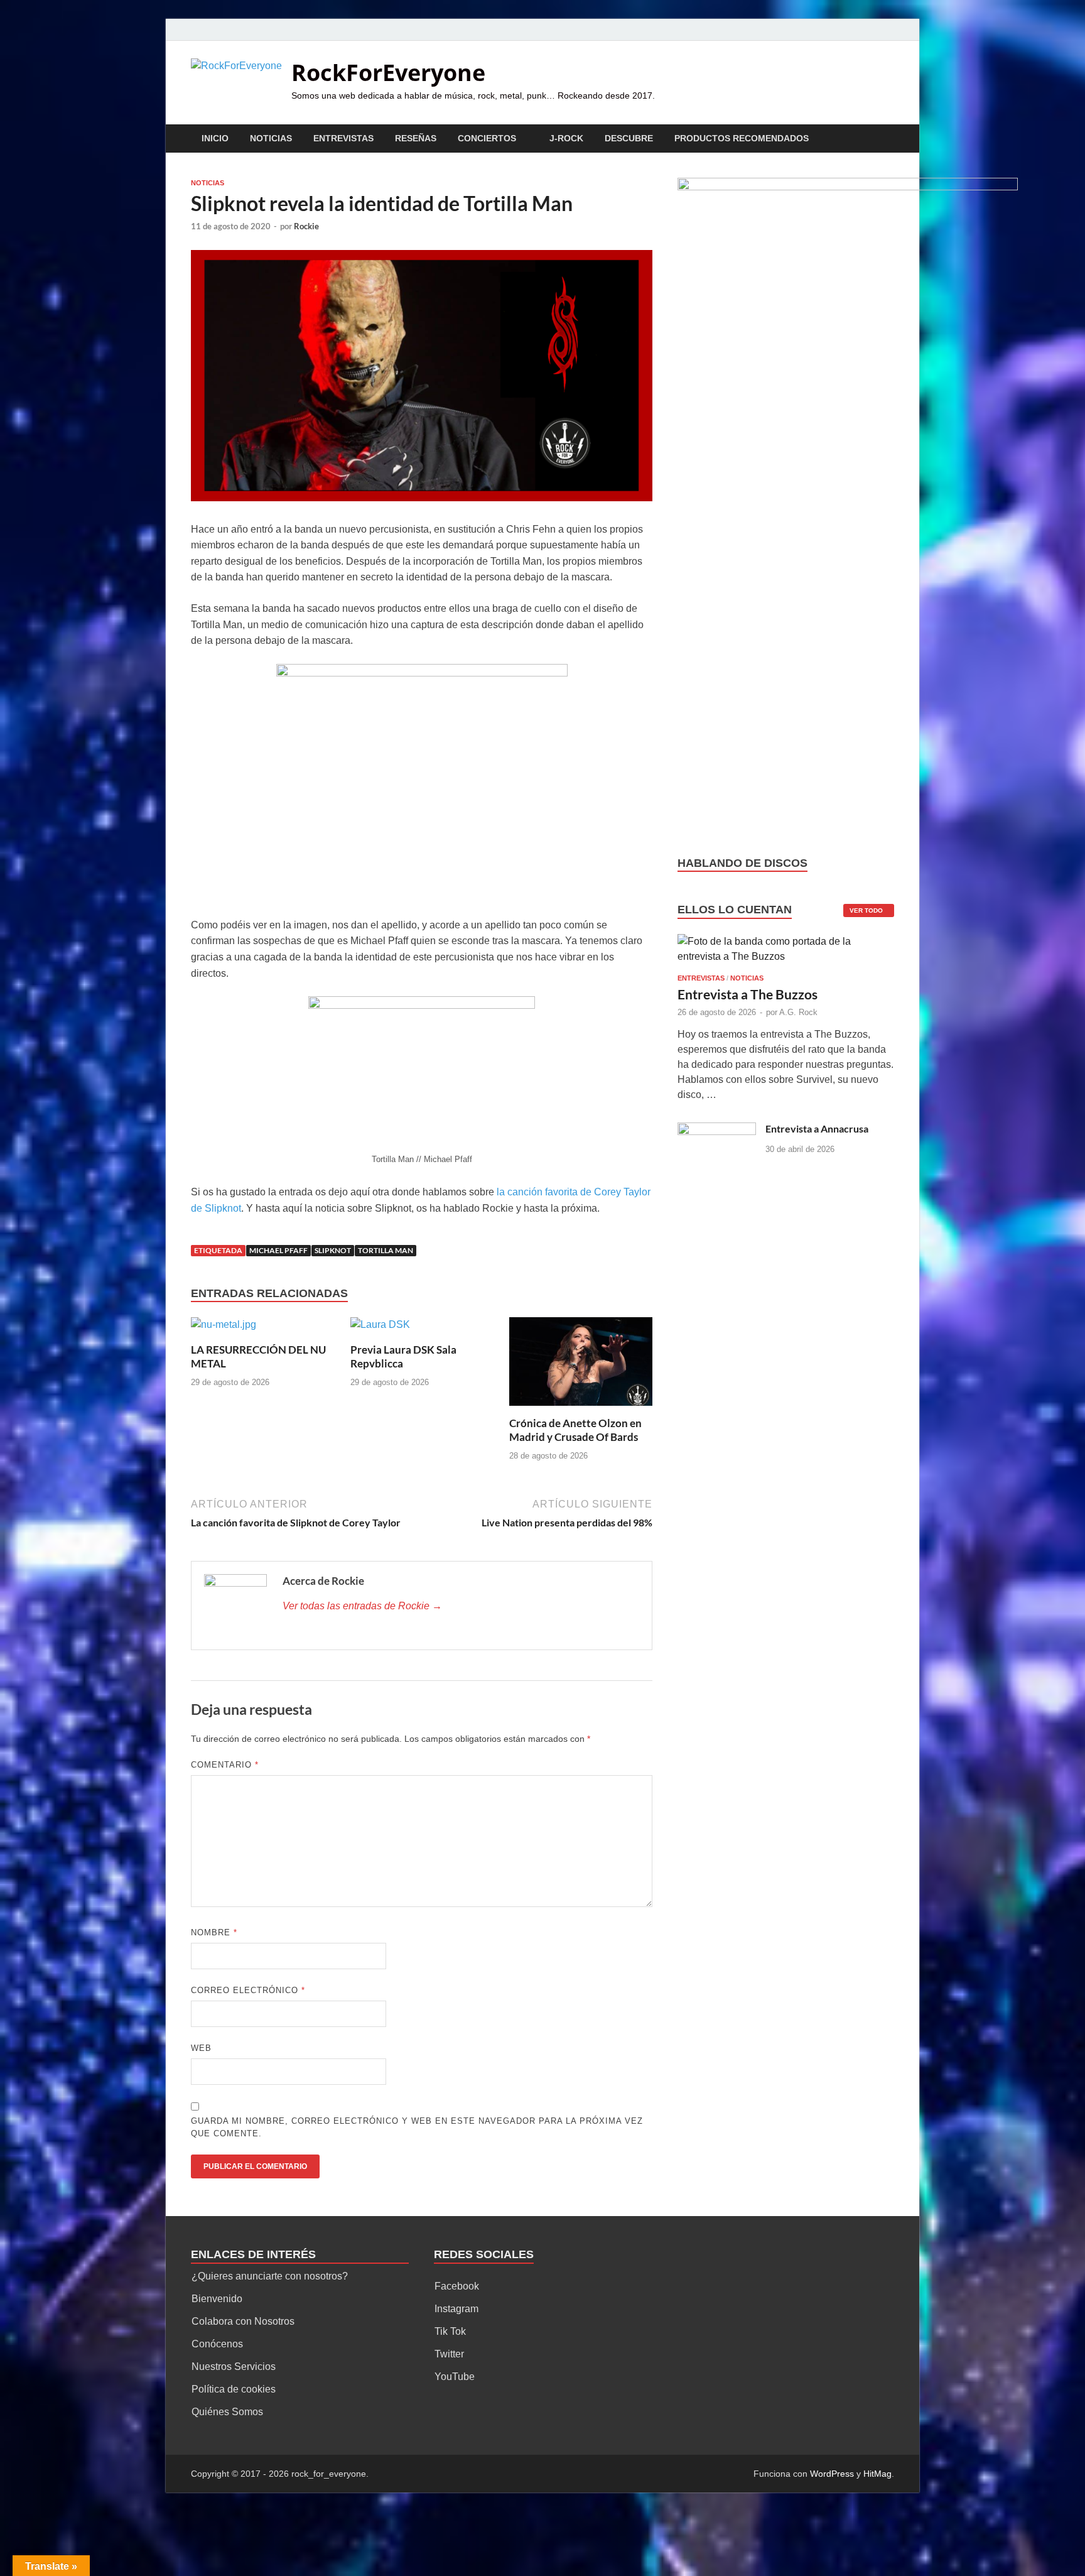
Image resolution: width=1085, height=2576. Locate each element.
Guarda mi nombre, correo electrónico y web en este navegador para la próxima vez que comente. (417, 2127)
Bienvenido (217, 2299)
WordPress (832, 2474)
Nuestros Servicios (234, 2367)
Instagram (456, 2309)
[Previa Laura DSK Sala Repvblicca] (380, 1329)
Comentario (225, 1765)
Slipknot (333, 1250)
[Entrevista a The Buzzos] (786, 953)
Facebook (457, 2286)
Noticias (271, 138)
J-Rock (566, 138)
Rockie (306, 226)
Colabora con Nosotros (243, 2321)
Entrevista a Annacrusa (817, 1128)
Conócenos (217, 2344)
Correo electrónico (248, 1990)
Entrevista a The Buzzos (748, 994)
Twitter (449, 2354)
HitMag (877, 2474)
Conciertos (487, 138)
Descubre (629, 138)
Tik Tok (450, 2331)
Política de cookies (234, 2389)
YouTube (455, 2377)
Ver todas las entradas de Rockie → (362, 1606)
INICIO (215, 138)
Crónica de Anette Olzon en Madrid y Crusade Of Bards (575, 1430)
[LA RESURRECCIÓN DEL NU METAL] (224, 1329)
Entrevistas (343, 138)
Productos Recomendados (742, 138)
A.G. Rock (798, 1012)
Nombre (214, 1932)
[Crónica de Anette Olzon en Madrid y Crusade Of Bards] (581, 1366)
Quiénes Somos (227, 2412)
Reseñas (416, 138)
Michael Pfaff (278, 1250)
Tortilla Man (386, 1250)
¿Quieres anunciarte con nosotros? (270, 2276)
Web (201, 2048)
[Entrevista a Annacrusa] (717, 1130)
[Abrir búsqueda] (888, 139)
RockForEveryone (388, 73)
